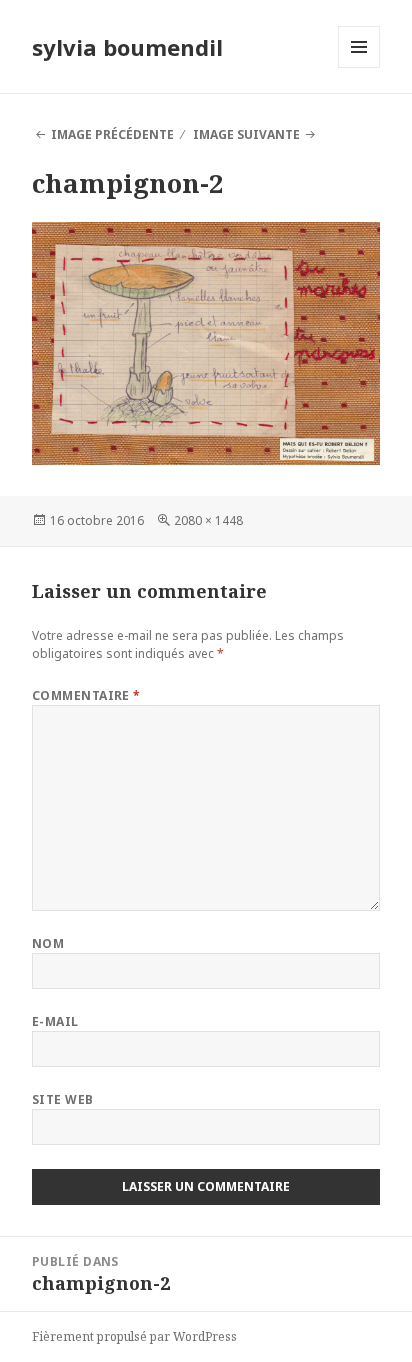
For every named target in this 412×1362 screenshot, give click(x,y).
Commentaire (86, 695)
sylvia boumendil (127, 47)
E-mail (55, 1021)
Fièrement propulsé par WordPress (134, 1336)
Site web (63, 1099)
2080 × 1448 (208, 520)
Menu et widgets (359, 67)
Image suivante (246, 134)
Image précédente (112, 134)
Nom (48, 943)
